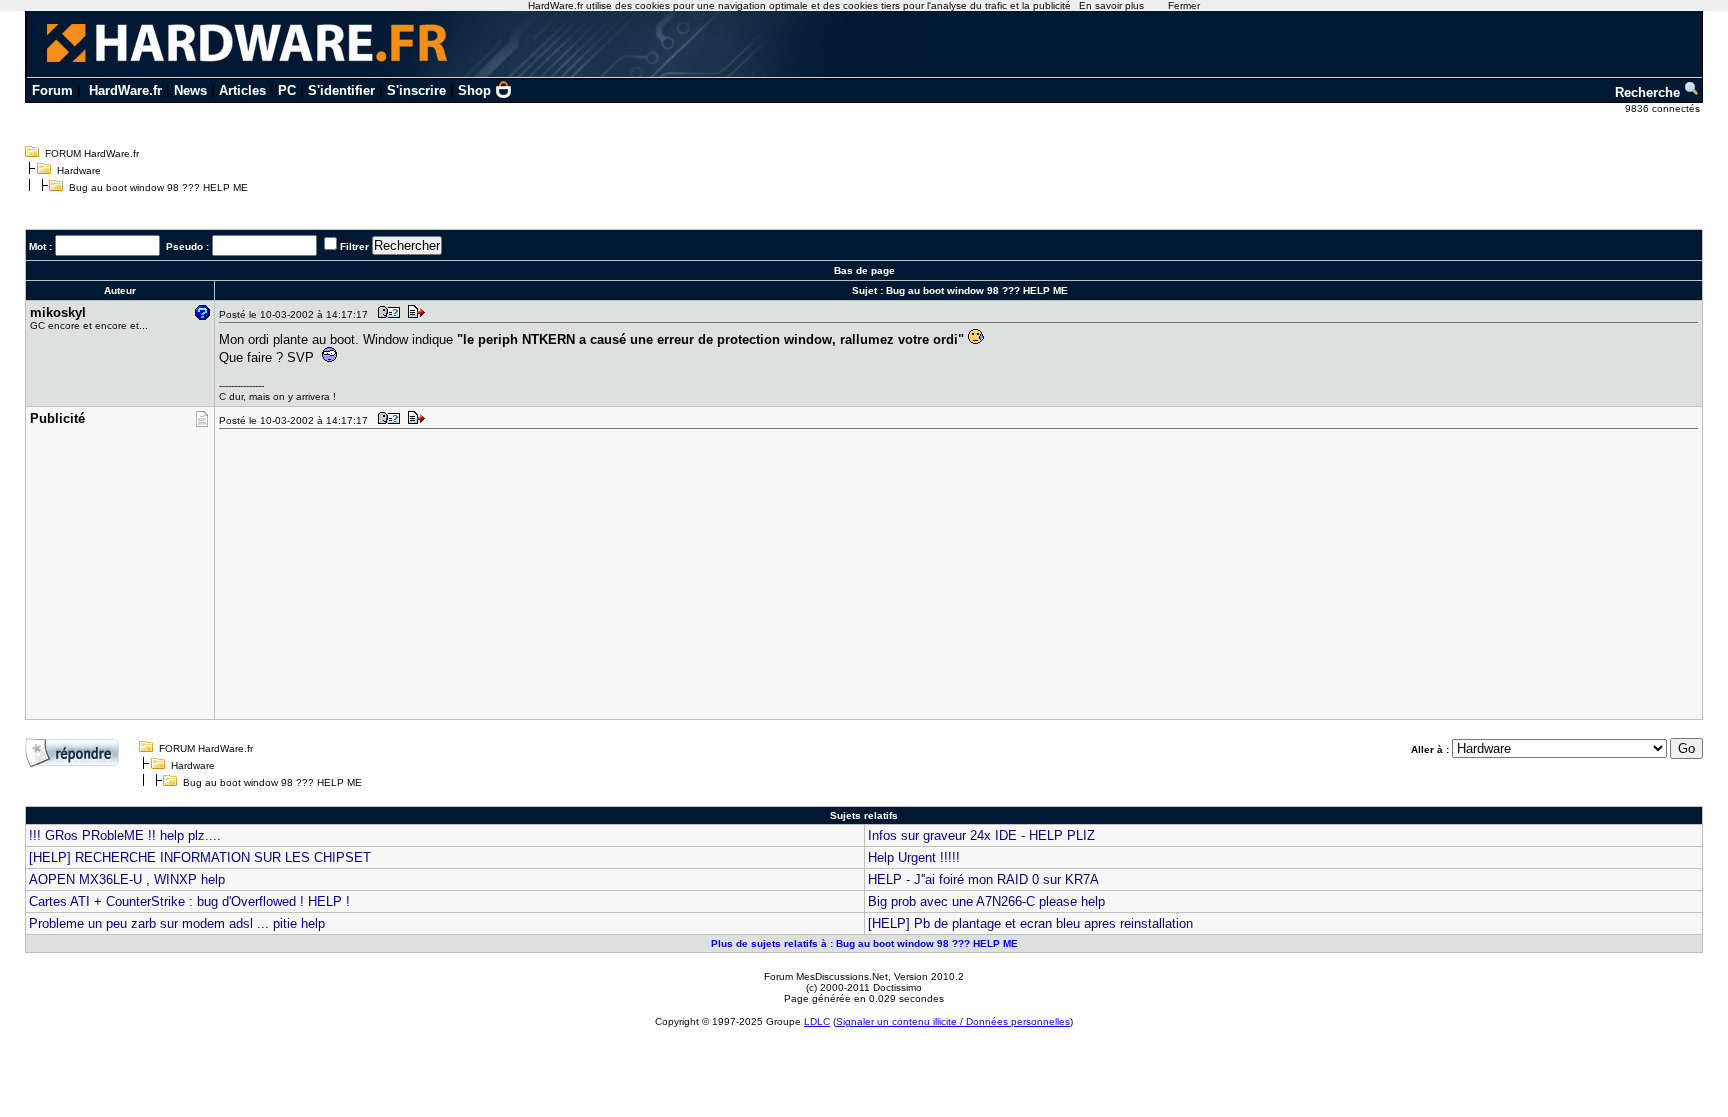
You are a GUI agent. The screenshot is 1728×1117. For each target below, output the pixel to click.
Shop (474, 90)
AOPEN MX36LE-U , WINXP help (127, 879)
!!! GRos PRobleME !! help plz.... (125, 835)
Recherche (1649, 92)
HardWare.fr (125, 90)
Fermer (1184, 5)
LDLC (817, 1021)
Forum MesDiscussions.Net (826, 976)
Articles (242, 90)
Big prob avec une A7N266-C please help (986, 901)
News (190, 90)
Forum (52, 90)
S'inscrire (416, 90)
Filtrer (354, 246)
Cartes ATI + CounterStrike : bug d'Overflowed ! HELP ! (189, 901)
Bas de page (864, 270)
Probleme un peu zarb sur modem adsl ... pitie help (177, 923)
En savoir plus (1111, 5)
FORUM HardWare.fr (92, 153)
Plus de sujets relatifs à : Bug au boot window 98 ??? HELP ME (864, 943)
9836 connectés (1664, 108)
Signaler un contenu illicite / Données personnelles (953, 1021)
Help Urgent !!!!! (914, 857)
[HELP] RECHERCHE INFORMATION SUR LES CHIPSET (200, 857)
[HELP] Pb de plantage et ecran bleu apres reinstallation (1030, 923)
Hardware (79, 170)
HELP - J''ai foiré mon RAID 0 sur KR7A (983, 879)
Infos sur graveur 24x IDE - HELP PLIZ (981, 835)
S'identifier (341, 90)
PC (287, 90)
